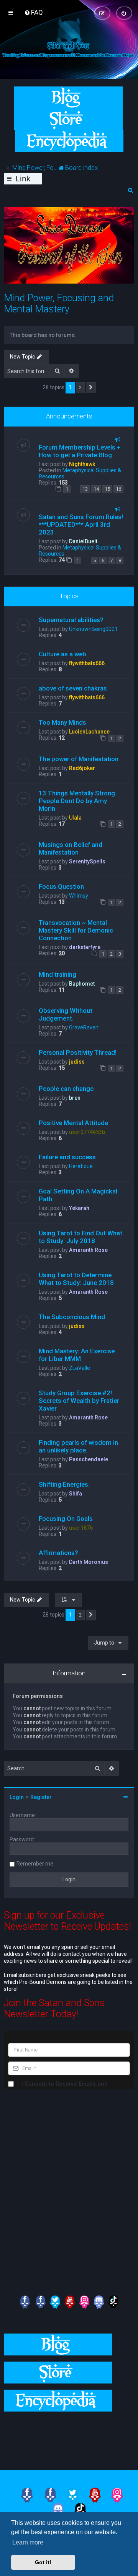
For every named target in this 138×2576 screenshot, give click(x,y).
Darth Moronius (89, 1562)
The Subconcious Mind (72, 1317)
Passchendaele (89, 1459)
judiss (77, 1062)
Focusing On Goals (66, 1519)
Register (41, 1797)
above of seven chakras (73, 688)
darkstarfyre (85, 947)
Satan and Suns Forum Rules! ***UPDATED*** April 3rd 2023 (81, 524)
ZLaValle (80, 1368)
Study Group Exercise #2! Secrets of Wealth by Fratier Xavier (79, 1401)
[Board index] (69, 49)
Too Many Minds (62, 722)
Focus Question (61, 886)
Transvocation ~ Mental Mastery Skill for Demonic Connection (76, 930)
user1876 (81, 1528)
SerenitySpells (87, 861)
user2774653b (87, 1132)
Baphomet (82, 984)
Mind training (58, 974)
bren (75, 1098)
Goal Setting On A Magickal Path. (78, 1195)
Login (17, 1797)
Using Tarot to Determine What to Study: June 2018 (76, 1279)
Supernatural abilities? (71, 620)
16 (118, 489)
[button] (91, 388)
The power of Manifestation (79, 759)
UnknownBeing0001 (93, 629)
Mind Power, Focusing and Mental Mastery (59, 304)
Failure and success (67, 1157)
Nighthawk (82, 464)
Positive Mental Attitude (73, 1123)
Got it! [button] (43, 2562)
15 (107, 489)
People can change (66, 1089)
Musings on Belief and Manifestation (71, 848)
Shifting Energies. (64, 1484)
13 (85, 489)
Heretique (81, 1166)
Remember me (35, 1864)
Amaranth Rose (88, 1250)
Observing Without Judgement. (66, 1014)
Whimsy (79, 896)
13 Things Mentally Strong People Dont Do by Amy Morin (77, 801)
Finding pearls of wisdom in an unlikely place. (78, 1446)
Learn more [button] (28, 2542)
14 (96, 489)
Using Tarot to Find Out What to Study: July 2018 (80, 1237)
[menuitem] (34, 12)
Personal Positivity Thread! (78, 1052)
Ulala (75, 818)
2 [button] (80, 388)
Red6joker (82, 768)
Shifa (76, 1494)
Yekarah (79, 1208)
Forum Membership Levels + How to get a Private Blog (80, 451)
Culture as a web (62, 654)
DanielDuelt (83, 541)
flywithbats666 (87, 663)
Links (23, 179)
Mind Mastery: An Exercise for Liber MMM (77, 1355)
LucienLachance (89, 732)
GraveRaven (84, 1027)
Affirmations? (58, 1553)
